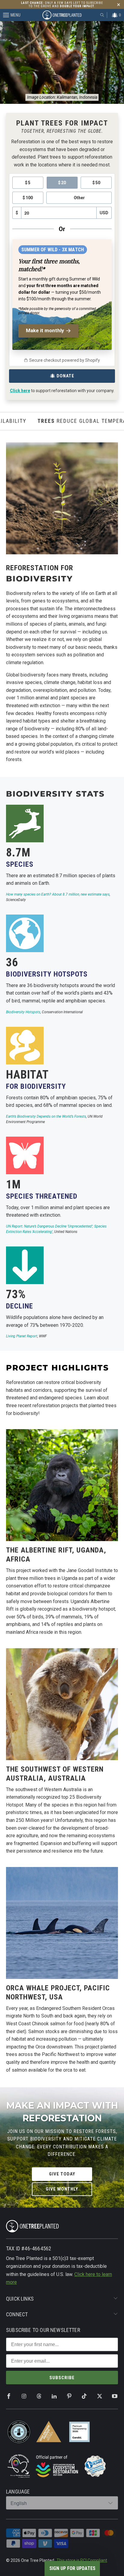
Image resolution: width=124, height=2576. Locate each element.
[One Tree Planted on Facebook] (9, 2396)
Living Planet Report (22, 1336)
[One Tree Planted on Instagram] (24, 2396)
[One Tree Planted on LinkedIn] (54, 2396)
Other (79, 198)
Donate (65, 376)
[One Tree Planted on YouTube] (115, 2396)
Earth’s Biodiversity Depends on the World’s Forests (46, 1116)
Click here (20, 391)
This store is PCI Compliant (82, 2560)
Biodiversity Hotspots (23, 1012)
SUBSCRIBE (62, 2378)
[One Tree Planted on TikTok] (84, 2396)
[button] (72, 2568)
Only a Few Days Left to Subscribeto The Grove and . (62, 5)
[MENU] (3, 15)
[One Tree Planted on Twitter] (100, 2396)
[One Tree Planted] (62, 15)
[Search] (102, 15)
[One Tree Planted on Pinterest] (69, 2396)
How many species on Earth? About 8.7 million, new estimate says (58, 894)
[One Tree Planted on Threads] (39, 2396)
